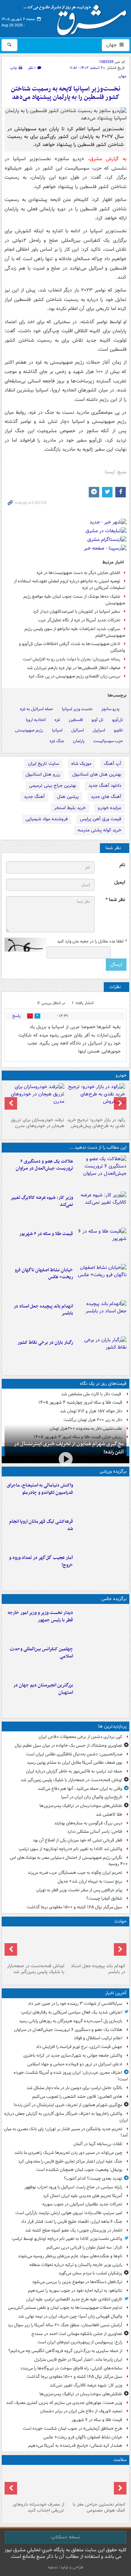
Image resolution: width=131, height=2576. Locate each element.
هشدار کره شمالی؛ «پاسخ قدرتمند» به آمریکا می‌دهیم (75, 2446)
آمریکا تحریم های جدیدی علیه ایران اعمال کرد (83, 2196)
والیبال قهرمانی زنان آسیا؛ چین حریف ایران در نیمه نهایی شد (70, 2316)
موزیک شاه (81, 764)
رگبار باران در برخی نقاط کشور (45, 1343)
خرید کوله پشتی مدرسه (99, 830)
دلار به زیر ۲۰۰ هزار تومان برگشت (93, 1420)
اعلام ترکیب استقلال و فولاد (98, 2038)
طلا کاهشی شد (109, 1814)
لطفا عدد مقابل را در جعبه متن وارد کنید (92, 941)
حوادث (120, 1921)
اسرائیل (78, 730)
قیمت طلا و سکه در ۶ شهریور (46, 1234)
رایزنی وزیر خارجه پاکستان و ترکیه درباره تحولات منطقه (76, 2265)
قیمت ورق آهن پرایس (101, 819)
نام (122, 865)
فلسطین (76, 720)
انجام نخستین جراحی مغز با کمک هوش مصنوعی (99, 2507)
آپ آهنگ (112, 764)
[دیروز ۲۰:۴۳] (101, 1532)
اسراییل (99, 730)
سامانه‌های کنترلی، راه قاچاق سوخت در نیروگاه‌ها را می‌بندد (71, 2368)
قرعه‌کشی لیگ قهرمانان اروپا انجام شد (41, 1525)
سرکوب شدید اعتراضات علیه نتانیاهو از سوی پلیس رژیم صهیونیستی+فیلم (75, 632)
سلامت (120, 2460)
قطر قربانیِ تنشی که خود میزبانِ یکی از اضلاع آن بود (78, 1840)
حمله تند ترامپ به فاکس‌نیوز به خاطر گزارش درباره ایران (74, 1771)
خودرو (121, 1075)
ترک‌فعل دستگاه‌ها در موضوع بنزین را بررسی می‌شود (77, 2282)
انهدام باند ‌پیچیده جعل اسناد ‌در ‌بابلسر (43, 1310)
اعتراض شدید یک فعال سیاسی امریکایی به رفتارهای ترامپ (72, 2012)
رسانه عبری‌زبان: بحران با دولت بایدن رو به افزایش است (71, 659)
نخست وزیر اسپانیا (77, 709)
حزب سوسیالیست (108, 741)
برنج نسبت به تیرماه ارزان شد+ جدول (90, 1881)
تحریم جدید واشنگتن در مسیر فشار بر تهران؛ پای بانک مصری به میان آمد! (66, 2132)
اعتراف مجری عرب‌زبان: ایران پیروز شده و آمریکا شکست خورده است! (71, 2076)
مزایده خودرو (110, 808)
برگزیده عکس (114, 1599)
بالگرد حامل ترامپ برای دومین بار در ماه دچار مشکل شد (74, 2088)
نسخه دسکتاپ (65, 2537)
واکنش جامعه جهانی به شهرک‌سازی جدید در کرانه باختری (73, 2055)
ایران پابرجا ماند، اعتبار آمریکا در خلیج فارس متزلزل (78, 2360)
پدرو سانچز (110, 709)
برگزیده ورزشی (113, 1471)
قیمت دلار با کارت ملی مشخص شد (92, 1394)
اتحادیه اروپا (36, 720)
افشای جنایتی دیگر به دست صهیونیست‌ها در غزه (78, 573)
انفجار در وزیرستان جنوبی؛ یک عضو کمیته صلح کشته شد (74, 2230)
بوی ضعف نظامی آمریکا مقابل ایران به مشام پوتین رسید (75, 1763)
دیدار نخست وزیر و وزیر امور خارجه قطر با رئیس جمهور (40, 1616)
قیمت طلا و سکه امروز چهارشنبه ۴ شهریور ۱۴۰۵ (80, 1402)
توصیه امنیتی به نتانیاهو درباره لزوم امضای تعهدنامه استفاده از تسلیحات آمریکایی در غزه (70, 584)
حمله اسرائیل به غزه (37, 709)
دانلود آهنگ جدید (105, 786)
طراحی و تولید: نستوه (66, 2567)
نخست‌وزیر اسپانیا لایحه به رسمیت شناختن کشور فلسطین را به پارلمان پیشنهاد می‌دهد (66, 93)
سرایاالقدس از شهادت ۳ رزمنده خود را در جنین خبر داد (75, 2004)
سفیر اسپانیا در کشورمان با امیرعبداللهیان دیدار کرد (77, 611)
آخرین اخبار (116, 1993)
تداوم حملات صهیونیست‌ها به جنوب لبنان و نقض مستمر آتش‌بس (65, 2308)
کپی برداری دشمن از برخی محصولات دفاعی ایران (80, 1737)
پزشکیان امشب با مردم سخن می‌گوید (90, 2273)
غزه (57, 720)
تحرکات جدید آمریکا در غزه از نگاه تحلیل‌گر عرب (79, 620)
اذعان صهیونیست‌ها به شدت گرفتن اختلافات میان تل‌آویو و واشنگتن (72, 647)
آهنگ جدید (34, 797)
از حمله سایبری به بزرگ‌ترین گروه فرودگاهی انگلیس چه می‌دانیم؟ (65, 2351)
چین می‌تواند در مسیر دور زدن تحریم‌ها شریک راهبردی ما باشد (68, 2153)
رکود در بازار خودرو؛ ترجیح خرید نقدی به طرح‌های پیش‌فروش (96, 1123)
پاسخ (16, 1016)
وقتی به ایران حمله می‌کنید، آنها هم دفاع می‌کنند (80, 1789)
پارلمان (79, 741)
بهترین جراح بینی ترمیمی (53, 786)
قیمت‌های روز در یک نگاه (103, 1384)
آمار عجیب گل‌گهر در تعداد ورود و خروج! (41, 1561)
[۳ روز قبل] (96, 1099)
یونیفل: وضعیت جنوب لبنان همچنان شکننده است (79, 2170)
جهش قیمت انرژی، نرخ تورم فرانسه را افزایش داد (79, 2047)
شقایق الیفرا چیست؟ (104, 1898)
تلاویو (118, 730)
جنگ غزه (57, 741)
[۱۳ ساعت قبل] (96, 2483)
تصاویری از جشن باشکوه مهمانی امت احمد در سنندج (77, 2334)
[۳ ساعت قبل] (101, 1208)
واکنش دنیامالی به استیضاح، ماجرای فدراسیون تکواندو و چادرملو (40, 1489)
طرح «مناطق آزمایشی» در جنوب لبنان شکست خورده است (72, 2428)
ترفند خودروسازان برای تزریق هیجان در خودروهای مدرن (38, 1123)
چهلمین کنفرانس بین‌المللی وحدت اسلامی (41, 1653)
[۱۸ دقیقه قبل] (101, 1172)
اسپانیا (57, 730)
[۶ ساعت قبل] (101, 1317)
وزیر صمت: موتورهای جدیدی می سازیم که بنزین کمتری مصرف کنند (64, 2403)
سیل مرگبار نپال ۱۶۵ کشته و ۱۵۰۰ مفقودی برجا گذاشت (74, 1907)
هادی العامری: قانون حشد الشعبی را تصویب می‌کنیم (77, 2097)
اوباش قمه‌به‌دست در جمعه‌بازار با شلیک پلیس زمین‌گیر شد (71, 1780)
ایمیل (120, 882)
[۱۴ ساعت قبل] (35, 2483)
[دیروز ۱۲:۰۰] (101, 1696)
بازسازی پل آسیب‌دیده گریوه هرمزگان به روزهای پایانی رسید (71, 2021)
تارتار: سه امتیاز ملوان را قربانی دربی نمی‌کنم (84, 2247)
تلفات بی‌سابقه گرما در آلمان (98, 2144)
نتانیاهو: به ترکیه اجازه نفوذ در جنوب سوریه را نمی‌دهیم (75, 2291)
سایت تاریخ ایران (43, 764)
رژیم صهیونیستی (29, 730)
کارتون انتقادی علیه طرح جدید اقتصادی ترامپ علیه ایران (74, 2299)
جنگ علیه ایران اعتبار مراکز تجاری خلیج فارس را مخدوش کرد (70, 2161)
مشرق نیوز (77, 17)
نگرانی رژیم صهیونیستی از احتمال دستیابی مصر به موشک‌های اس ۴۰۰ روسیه (69, 1861)
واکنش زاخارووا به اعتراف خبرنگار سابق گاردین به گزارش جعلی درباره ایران (66, 2117)
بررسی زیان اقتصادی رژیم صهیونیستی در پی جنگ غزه (74, 676)
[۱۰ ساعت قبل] (101, 1353)
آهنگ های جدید (106, 797)
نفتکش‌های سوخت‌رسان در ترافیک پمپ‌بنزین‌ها (81, 1806)
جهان (112, 45)
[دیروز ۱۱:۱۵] (101, 1568)
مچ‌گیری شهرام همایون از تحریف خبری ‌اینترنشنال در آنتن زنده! (69, 1448)
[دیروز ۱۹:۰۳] (101, 1623)
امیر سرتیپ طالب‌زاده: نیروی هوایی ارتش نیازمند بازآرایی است (69, 2213)
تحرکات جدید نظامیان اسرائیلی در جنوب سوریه (82, 2204)
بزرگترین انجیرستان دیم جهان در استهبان (43, 1689)
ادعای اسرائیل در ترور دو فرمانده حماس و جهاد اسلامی (75, 2064)
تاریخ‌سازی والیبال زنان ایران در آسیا (92, 1797)
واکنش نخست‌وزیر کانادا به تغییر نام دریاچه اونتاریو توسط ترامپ (67, 2239)
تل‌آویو (118, 720)
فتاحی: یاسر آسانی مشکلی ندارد (95, 1832)
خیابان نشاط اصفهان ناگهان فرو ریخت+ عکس (44, 1274)
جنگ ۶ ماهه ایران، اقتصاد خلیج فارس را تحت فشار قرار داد (72, 2222)
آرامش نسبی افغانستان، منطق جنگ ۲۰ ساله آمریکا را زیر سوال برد (65, 2325)
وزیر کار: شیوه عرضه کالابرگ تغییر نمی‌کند (42, 1201)
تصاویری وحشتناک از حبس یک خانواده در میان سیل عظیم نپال (68, 1745)
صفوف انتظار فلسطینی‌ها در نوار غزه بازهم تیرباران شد (74, 668)
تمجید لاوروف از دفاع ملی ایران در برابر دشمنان (81, 2411)
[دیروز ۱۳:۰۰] (101, 1660)
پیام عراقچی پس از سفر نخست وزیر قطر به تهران (79, 1890)
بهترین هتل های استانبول (97, 774)
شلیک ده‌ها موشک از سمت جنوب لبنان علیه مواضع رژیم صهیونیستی (74, 600)
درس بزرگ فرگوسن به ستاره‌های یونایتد (88, 1823)
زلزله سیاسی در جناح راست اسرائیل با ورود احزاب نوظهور (73, 2187)
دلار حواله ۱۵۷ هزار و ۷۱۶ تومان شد (91, 1411)
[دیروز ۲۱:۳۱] (101, 1496)
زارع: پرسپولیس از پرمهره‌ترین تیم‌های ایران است (80, 2342)
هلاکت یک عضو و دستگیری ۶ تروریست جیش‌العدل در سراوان (44, 1165)
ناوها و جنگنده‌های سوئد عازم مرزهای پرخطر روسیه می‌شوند (70, 2256)
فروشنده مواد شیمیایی (47, 819)
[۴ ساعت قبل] (101, 1244)
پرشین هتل (68, 797)
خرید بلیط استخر (70, 808)
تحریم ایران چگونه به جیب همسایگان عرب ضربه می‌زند (75, 1873)
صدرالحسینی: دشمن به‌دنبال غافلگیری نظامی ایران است (74, 1754)
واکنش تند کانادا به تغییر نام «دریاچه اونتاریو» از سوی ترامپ (70, 1849)
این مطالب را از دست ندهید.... (98, 1147)
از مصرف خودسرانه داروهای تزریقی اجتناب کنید (39, 2507)
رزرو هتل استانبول (43, 774)
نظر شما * (115, 900)
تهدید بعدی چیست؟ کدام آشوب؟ (93, 2178)
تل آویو (97, 720)
